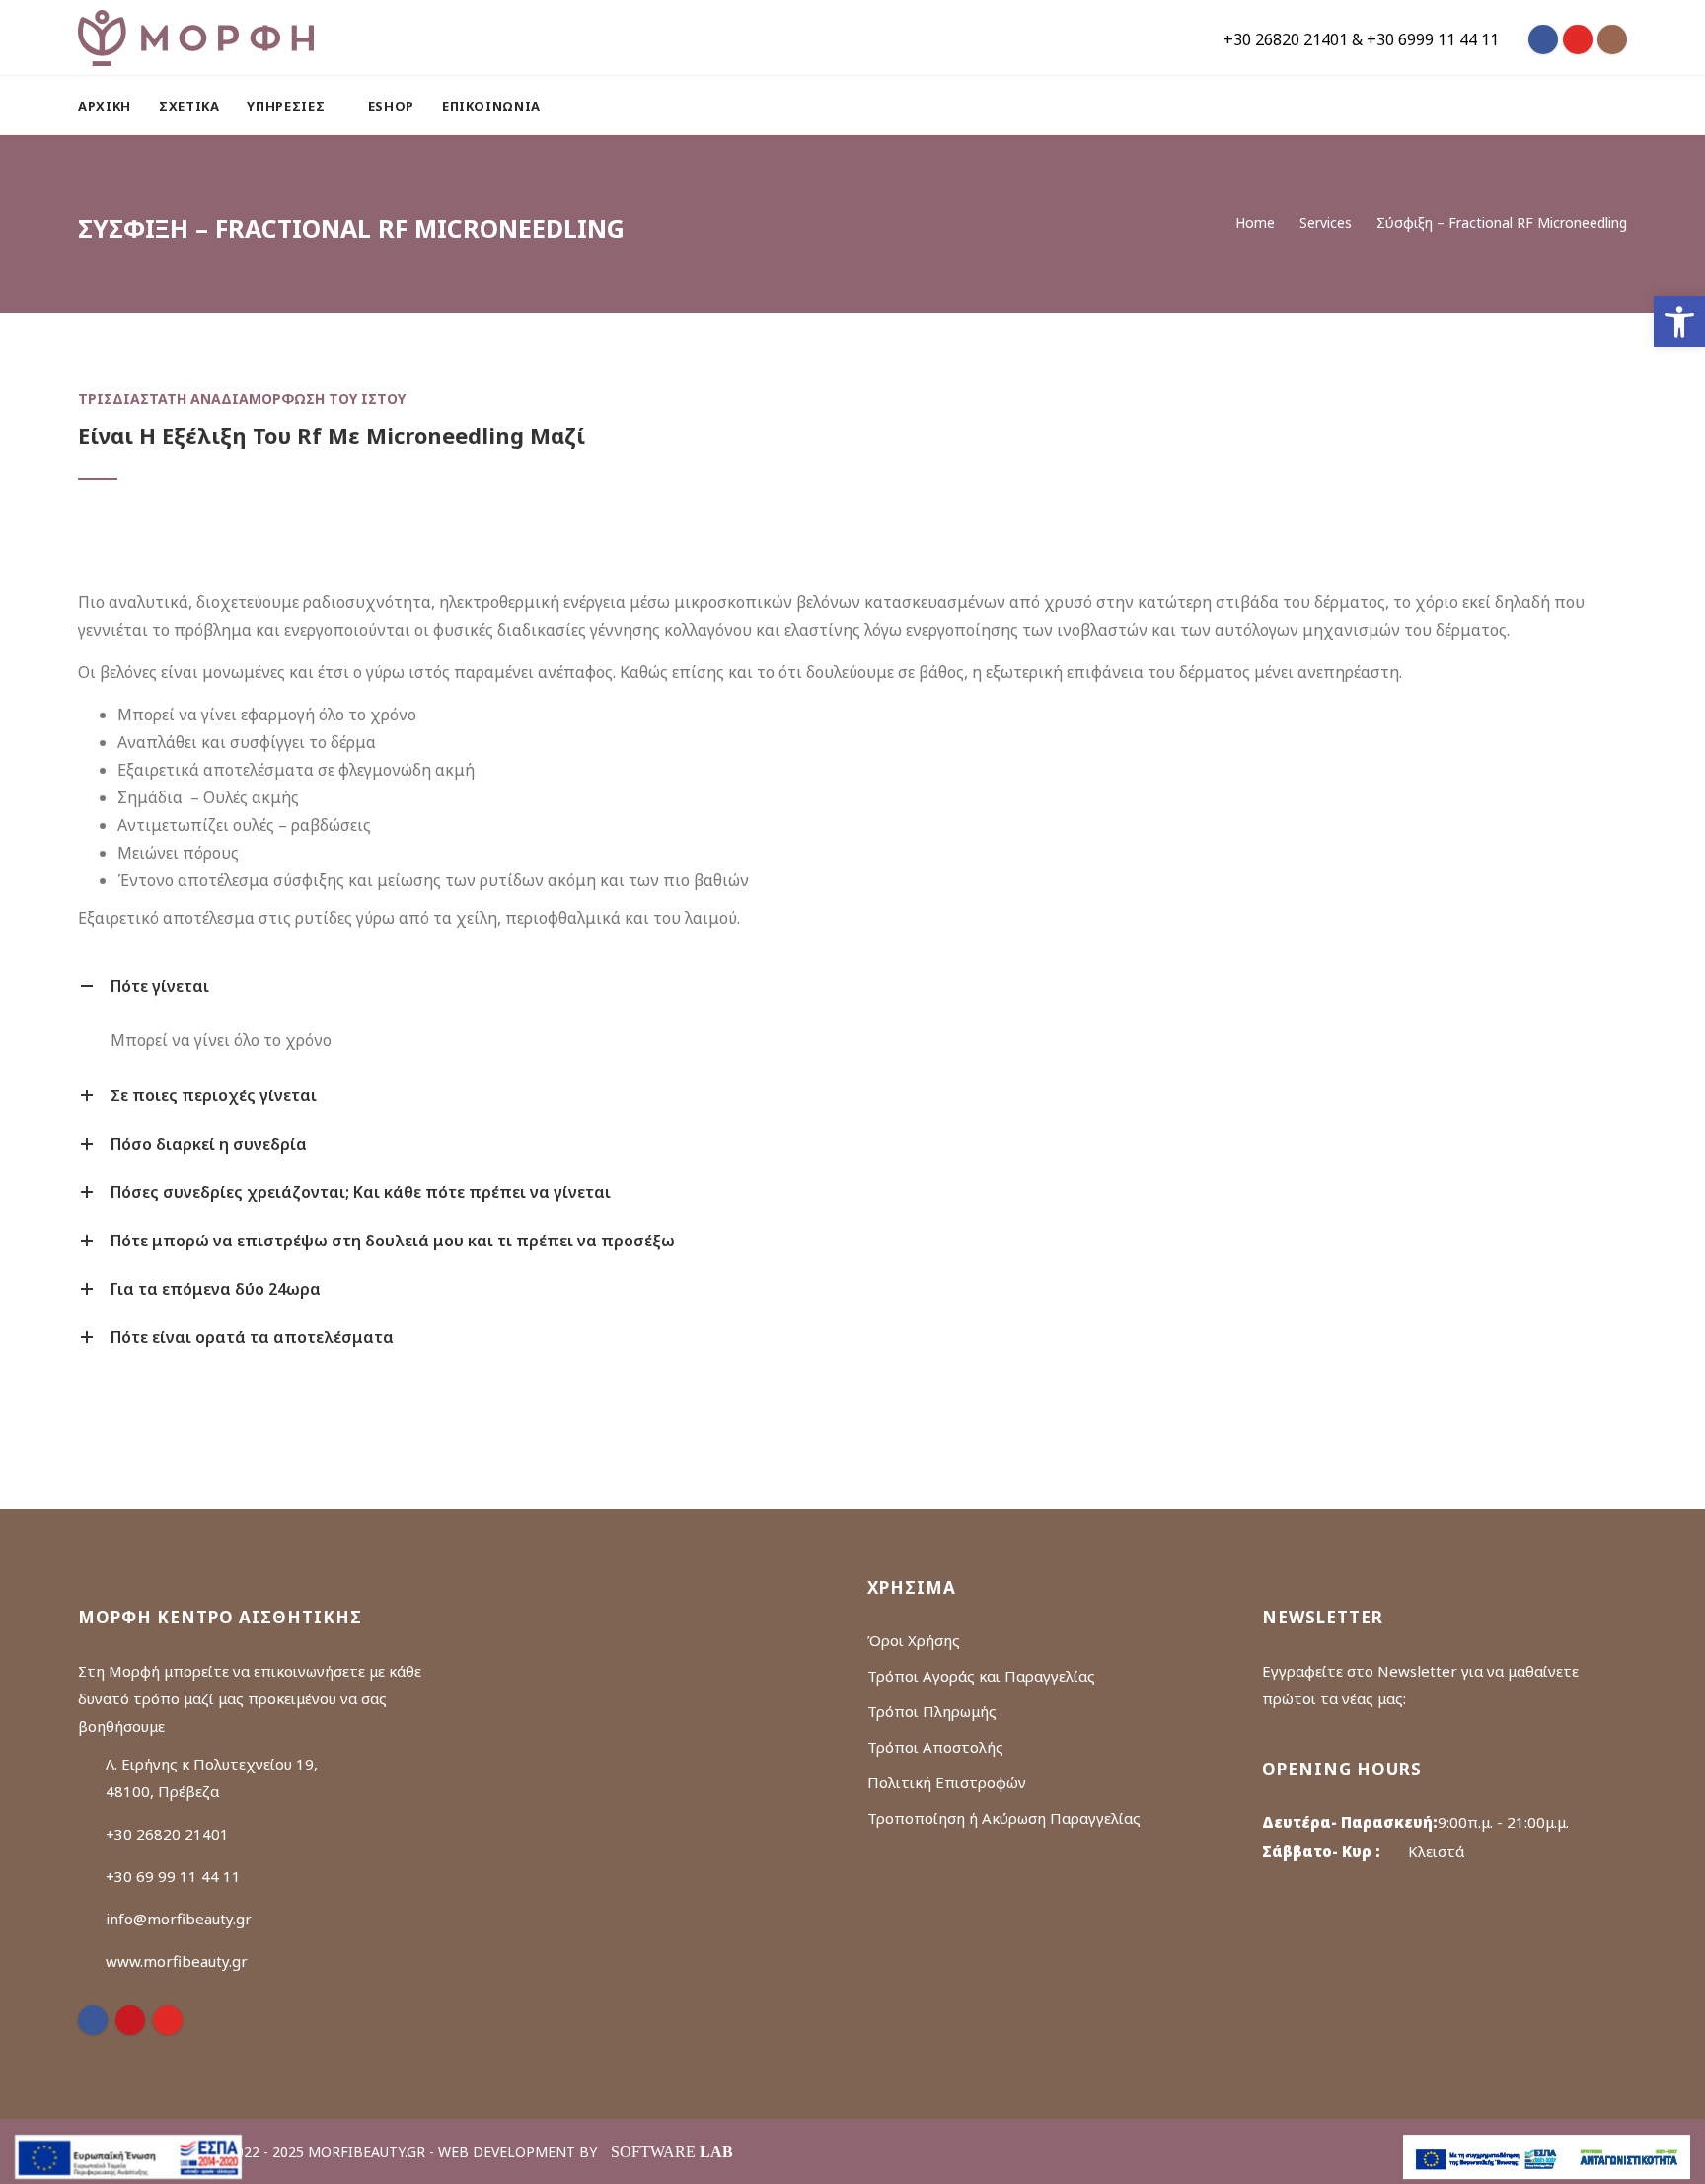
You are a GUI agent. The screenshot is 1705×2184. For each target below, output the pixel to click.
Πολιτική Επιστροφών (947, 1782)
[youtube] (168, 2020)
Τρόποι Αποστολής (935, 1747)
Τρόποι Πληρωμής (932, 1711)
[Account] (1618, 106)
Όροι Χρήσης (914, 1640)
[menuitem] (111, 106)
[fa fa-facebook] (1543, 39)
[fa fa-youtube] (1578, 39)
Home (1255, 223)
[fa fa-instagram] (1612, 39)
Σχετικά (189, 106)
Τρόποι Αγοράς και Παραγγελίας (981, 1676)
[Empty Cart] (1570, 106)
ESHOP (391, 106)
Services (1326, 223)
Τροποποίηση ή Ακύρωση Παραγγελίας (1004, 1818)
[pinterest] (130, 2020)
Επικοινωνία (491, 106)
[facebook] (93, 2020)
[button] (1679, 322)
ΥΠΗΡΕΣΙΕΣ (288, 106)
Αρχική (105, 106)
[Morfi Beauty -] (196, 38)
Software (672, 2152)
